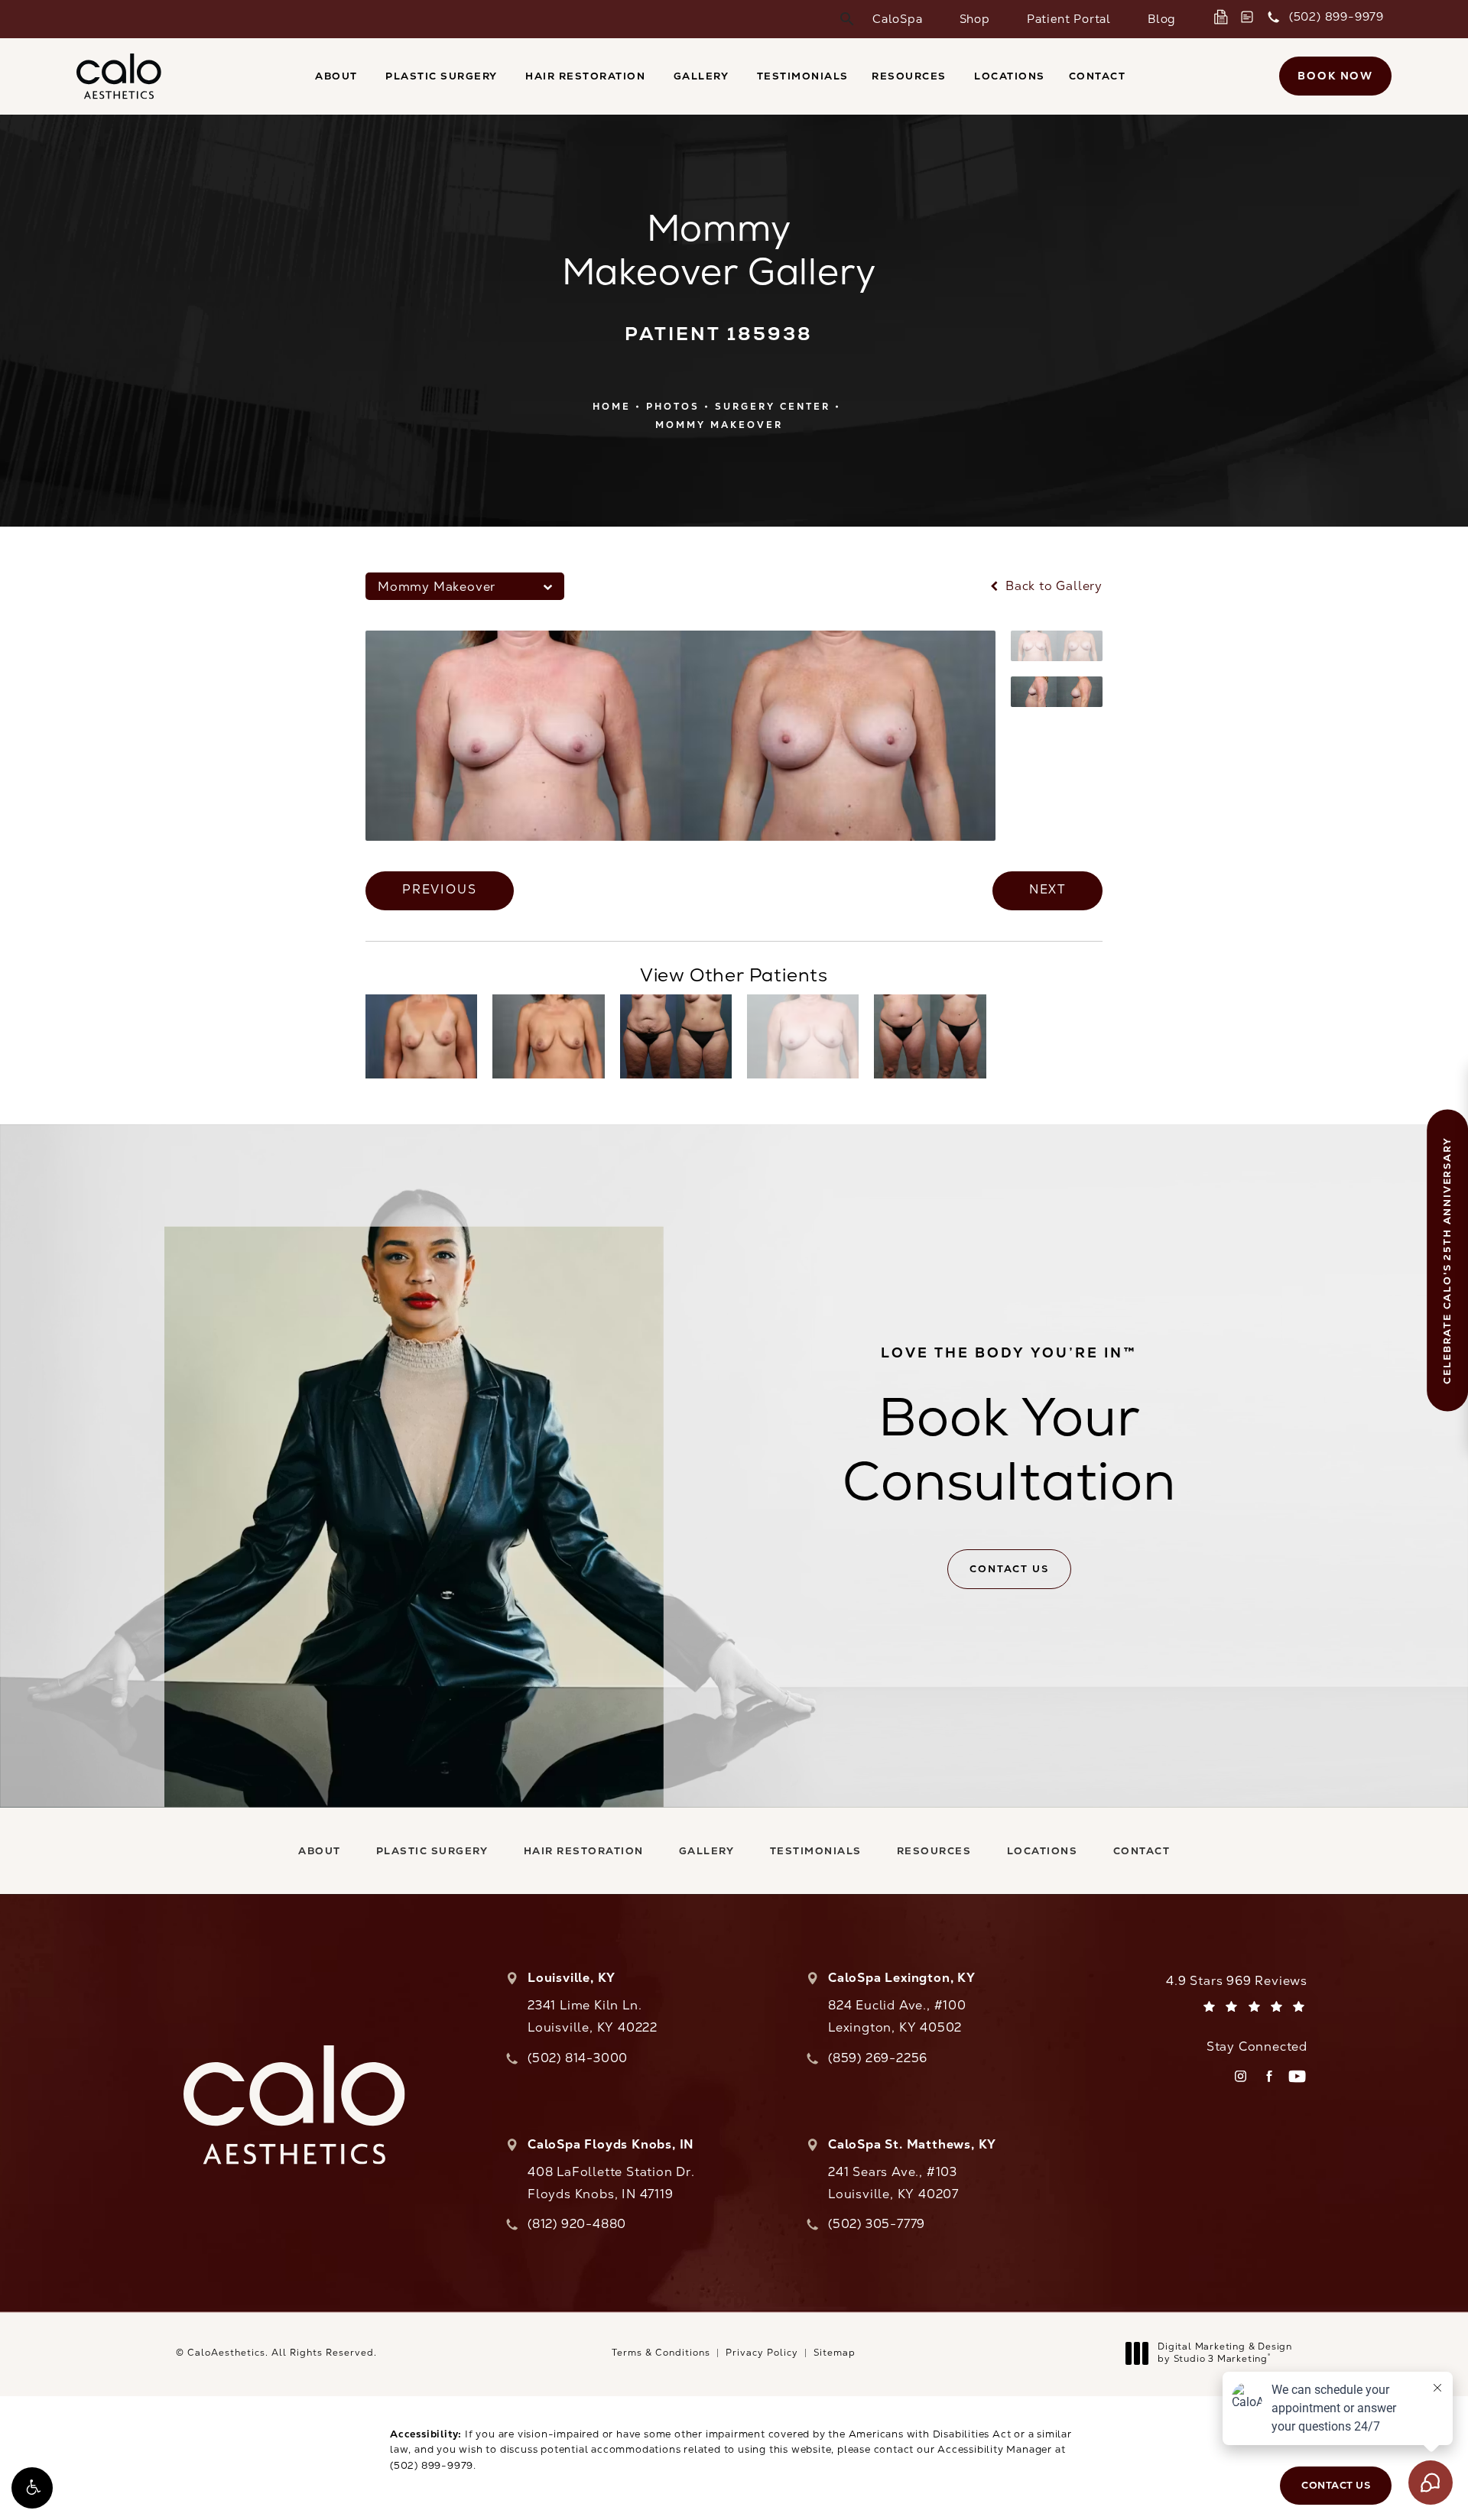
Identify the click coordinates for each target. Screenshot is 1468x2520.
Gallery (702, 76)
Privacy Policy (762, 2353)
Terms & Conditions (661, 2353)
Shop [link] (975, 19)
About (336, 76)
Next (1047, 889)
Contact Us (1009, 1569)
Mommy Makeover (719, 425)
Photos (673, 407)
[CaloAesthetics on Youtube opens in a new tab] (1297, 2076)
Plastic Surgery (442, 76)
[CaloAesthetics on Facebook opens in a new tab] (1269, 2076)
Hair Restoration (585, 76)
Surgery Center (773, 407)
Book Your (1009, 1429)
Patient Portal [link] (1069, 19)
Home (612, 407)
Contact (1098, 76)
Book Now (1335, 76)
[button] (32, 2488)
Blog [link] (1162, 19)
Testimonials (803, 76)
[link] (1224, 17)
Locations (1010, 76)
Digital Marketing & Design (1224, 2353)
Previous (440, 889)
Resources (909, 76)
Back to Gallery (1052, 586)
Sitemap (835, 2353)
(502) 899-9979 (432, 2465)
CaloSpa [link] (898, 19)
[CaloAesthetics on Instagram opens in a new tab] (1241, 2076)
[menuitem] (898, 19)
